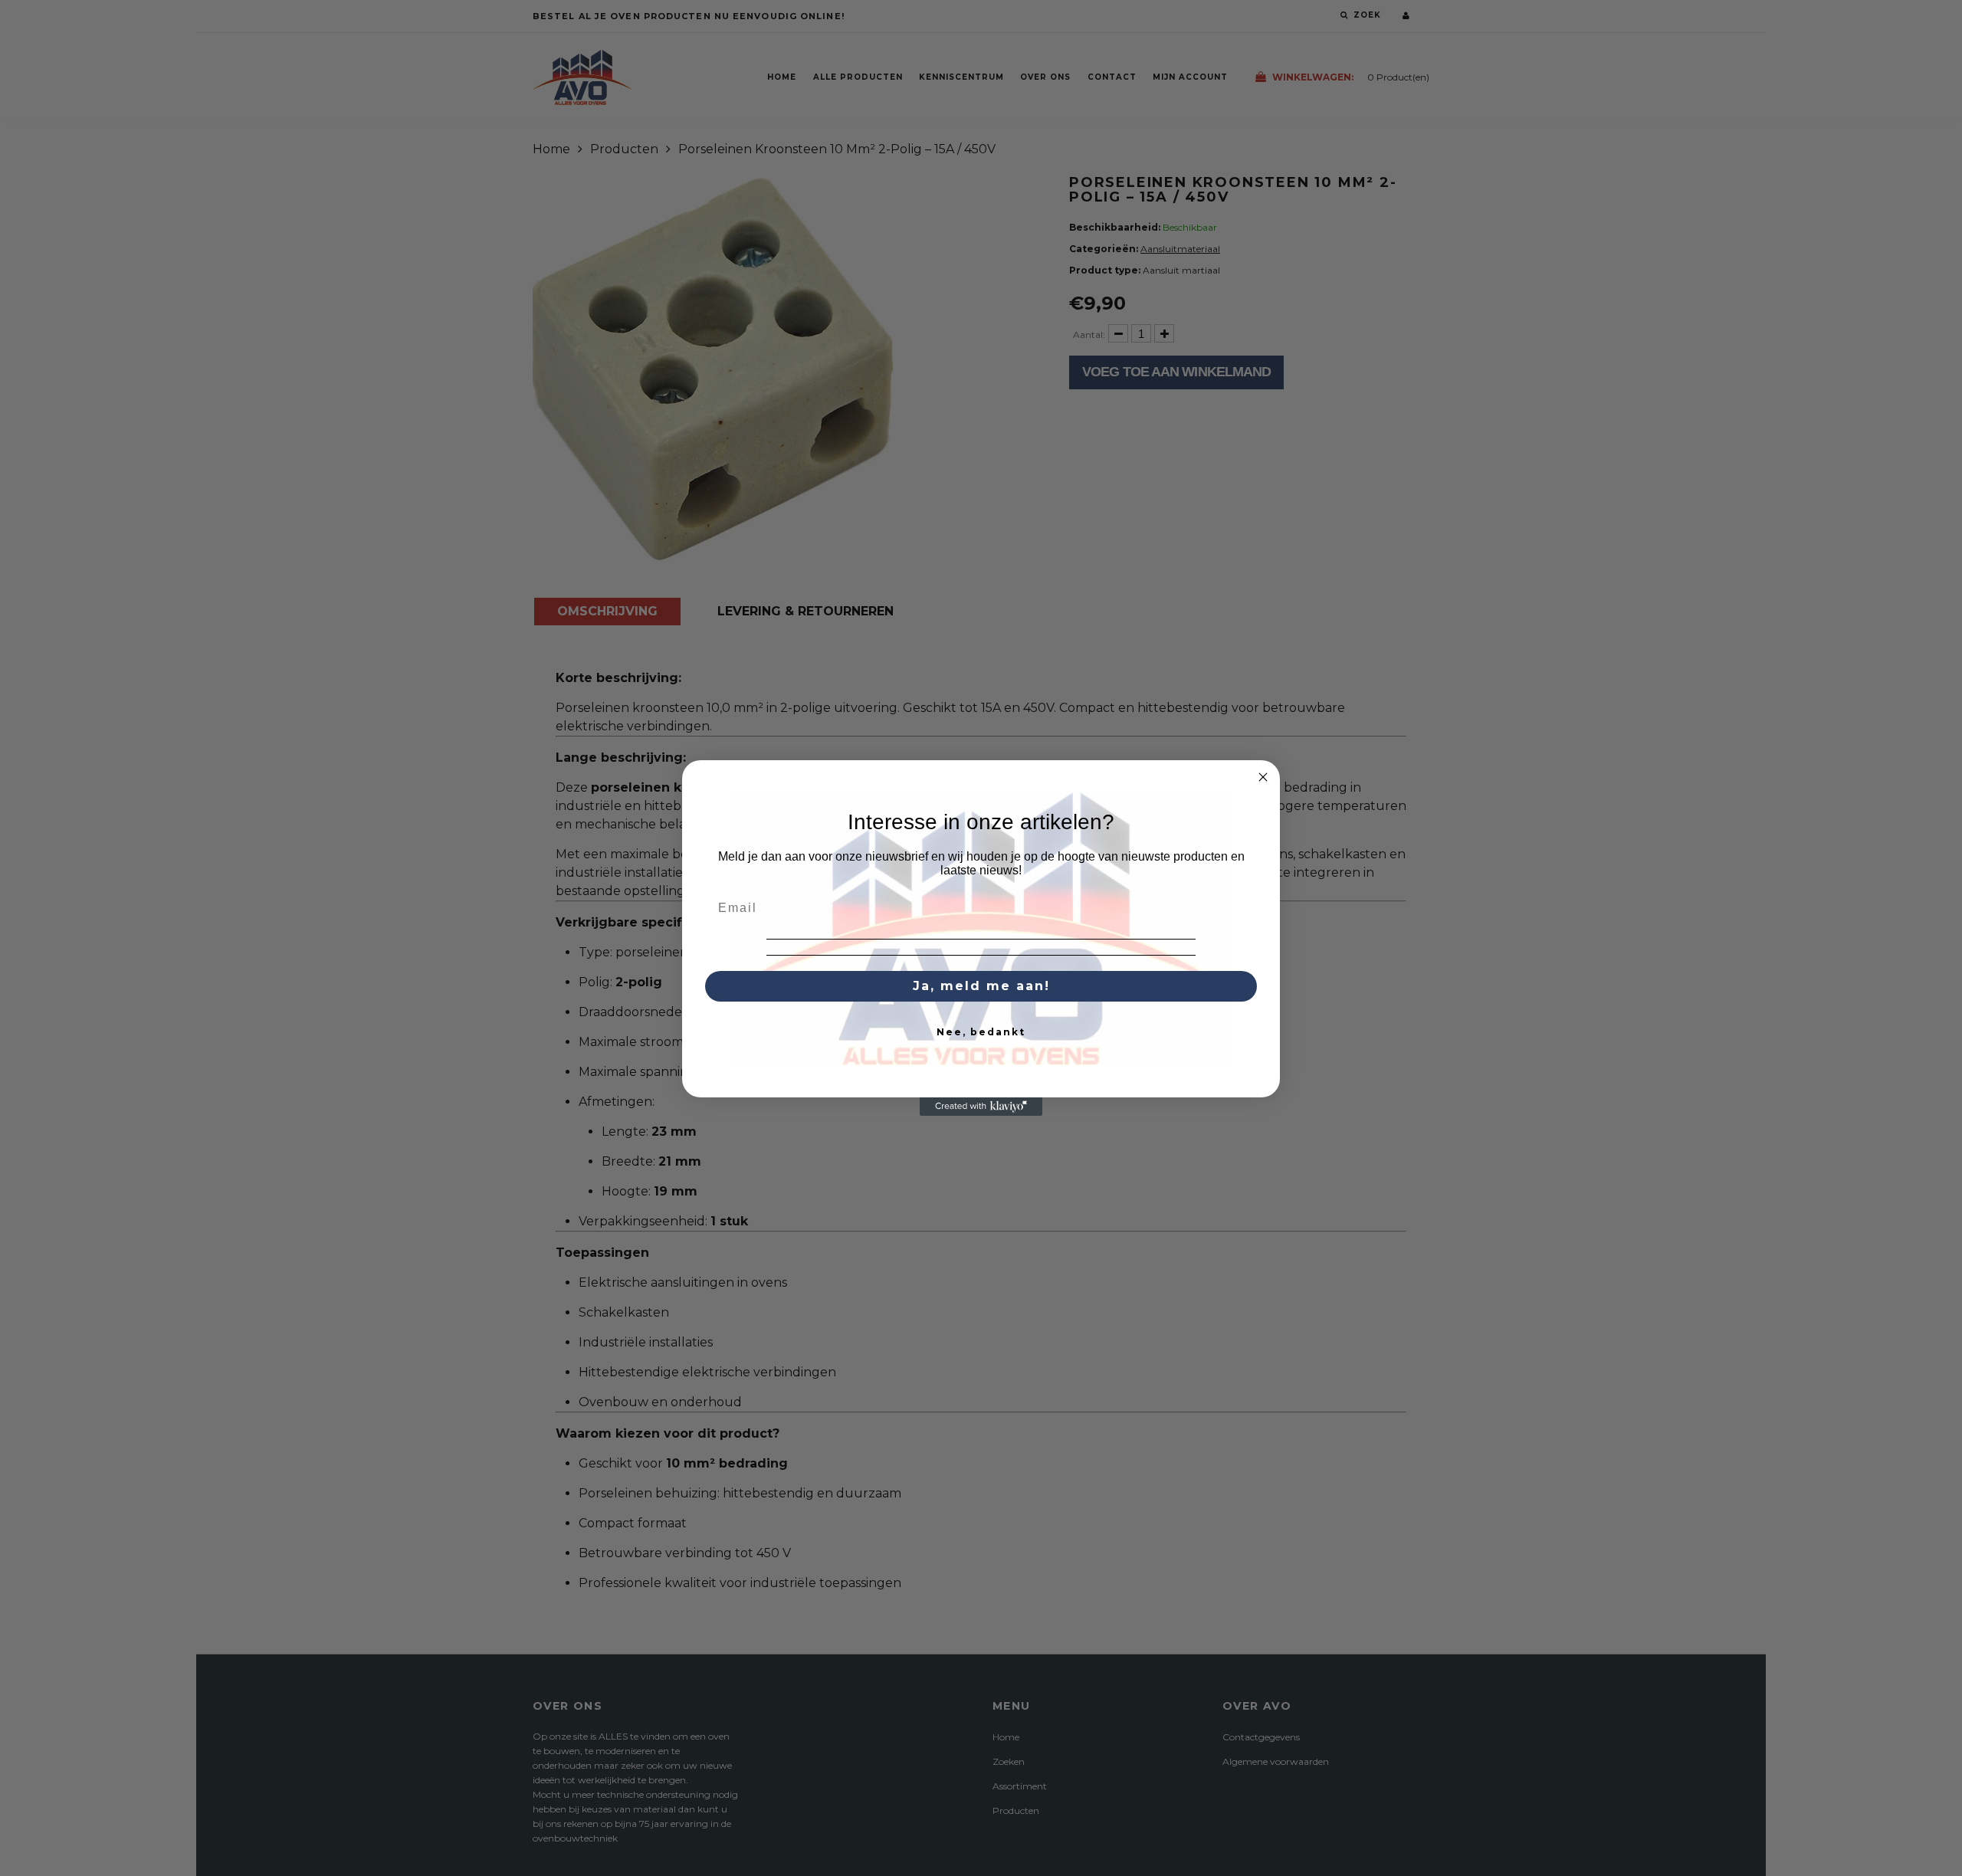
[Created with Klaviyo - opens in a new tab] (981, 1107)
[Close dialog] (1263, 777)
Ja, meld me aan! (981, 986)
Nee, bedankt (981, 1032)
